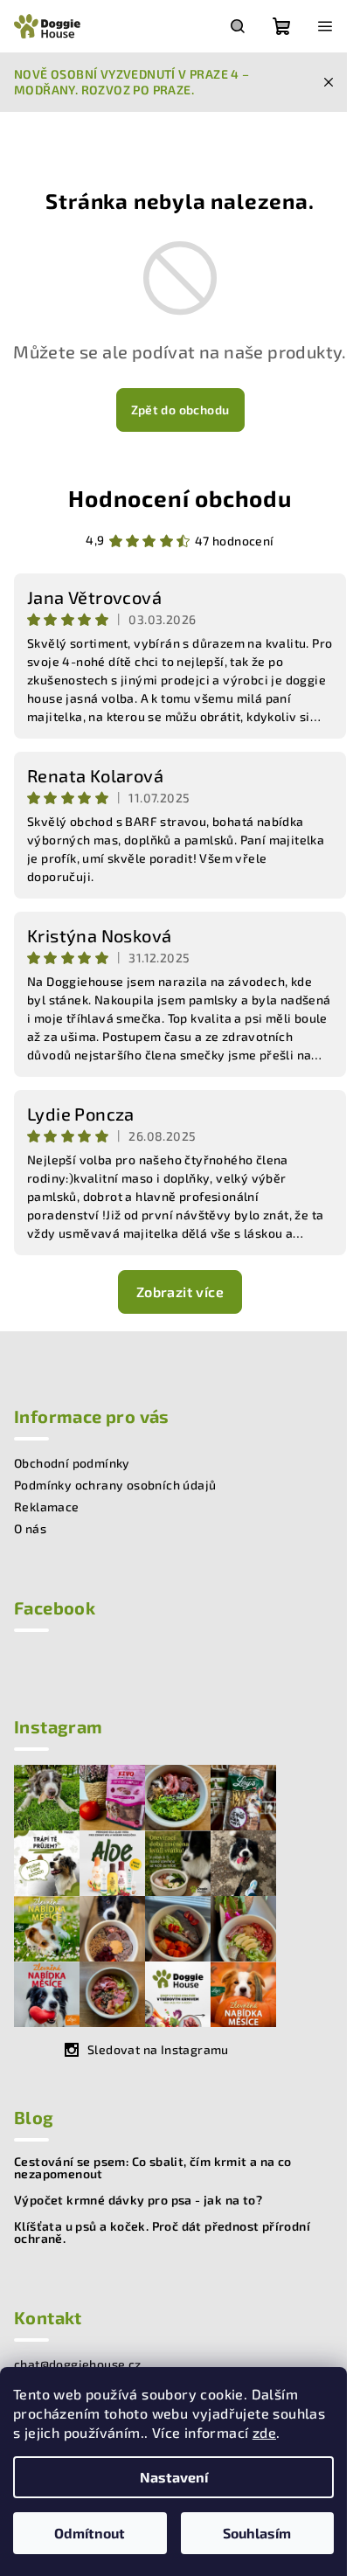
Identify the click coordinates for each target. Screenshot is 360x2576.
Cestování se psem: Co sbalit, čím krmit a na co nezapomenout (153, 2168)
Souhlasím (257, 2533)
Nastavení (174, 2477)
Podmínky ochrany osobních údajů (115, 1485)
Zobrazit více (180, 1291)
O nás (30, 1528)
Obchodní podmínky (72, 1463)
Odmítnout (90, 2533)
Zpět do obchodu (180, 410)
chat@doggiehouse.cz (78, 2364)
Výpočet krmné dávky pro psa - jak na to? (138, 2200)
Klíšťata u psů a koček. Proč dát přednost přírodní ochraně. (162, 2232)
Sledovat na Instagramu (158, 2049)
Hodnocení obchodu (180, 498)
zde (264, 2432)
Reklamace (47, 1507)
